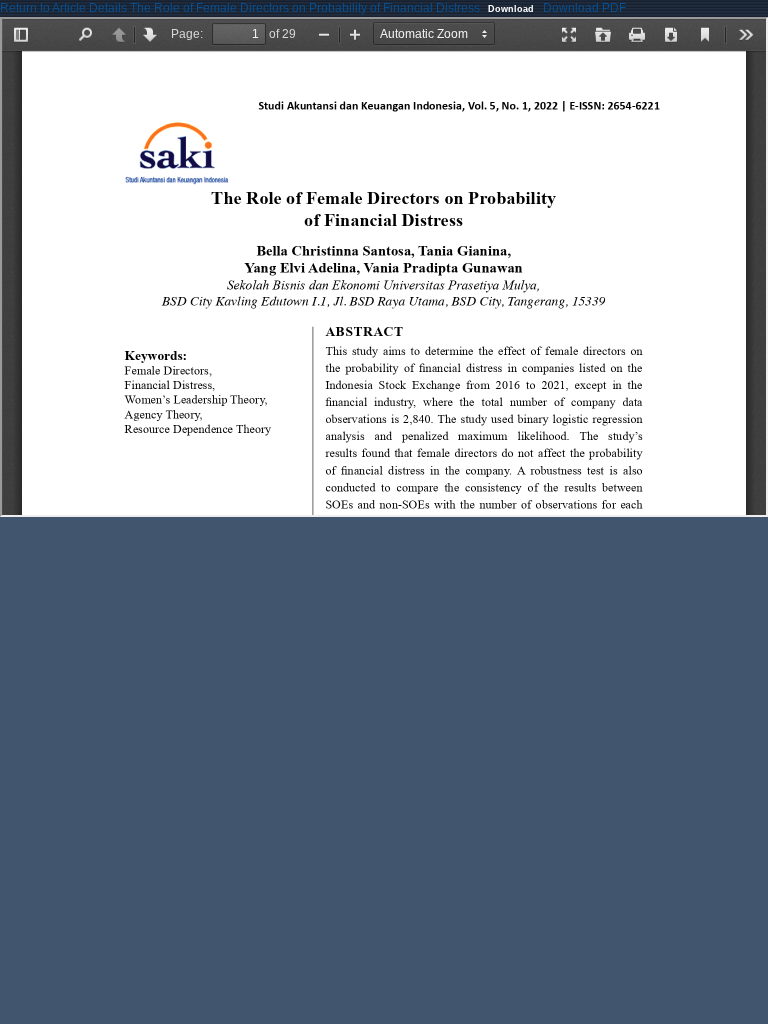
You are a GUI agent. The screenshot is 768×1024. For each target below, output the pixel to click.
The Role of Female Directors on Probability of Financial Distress (306, 8)
